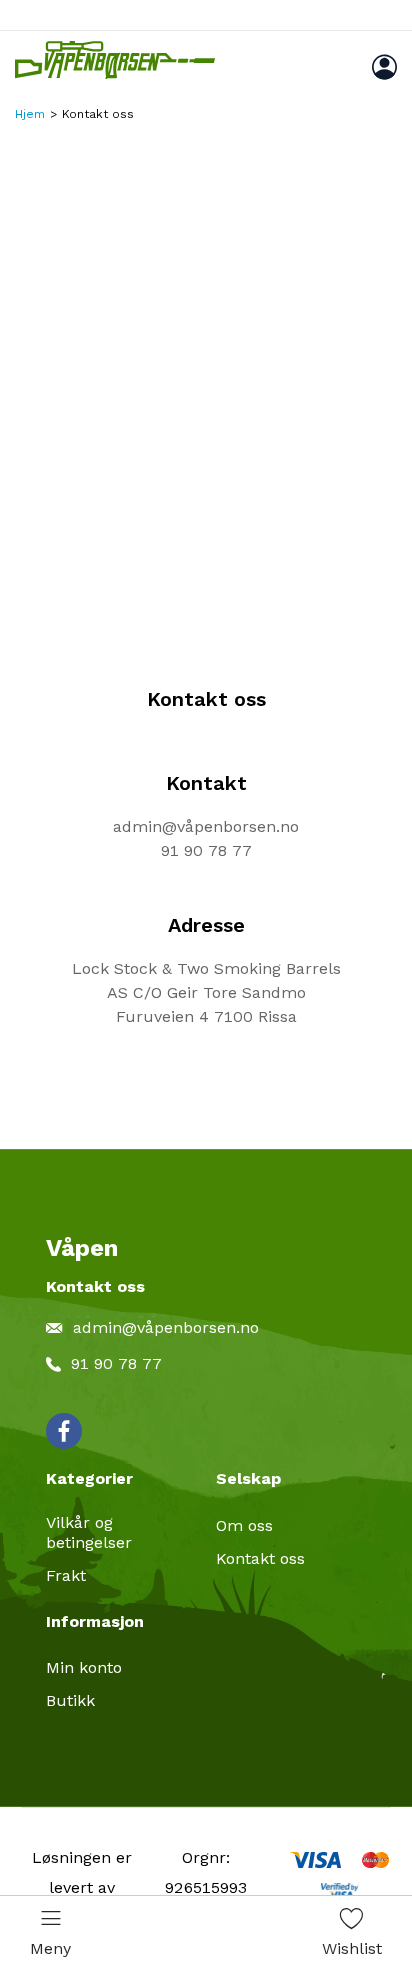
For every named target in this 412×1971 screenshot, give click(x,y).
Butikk (70, 1700)
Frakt (66, 1575)
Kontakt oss (260, 1558)
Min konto (84, 1667)
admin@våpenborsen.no (206, 826)
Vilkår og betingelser (89, 1532)
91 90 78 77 (206, 850)
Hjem (30, 114)
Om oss (244, 1525)
